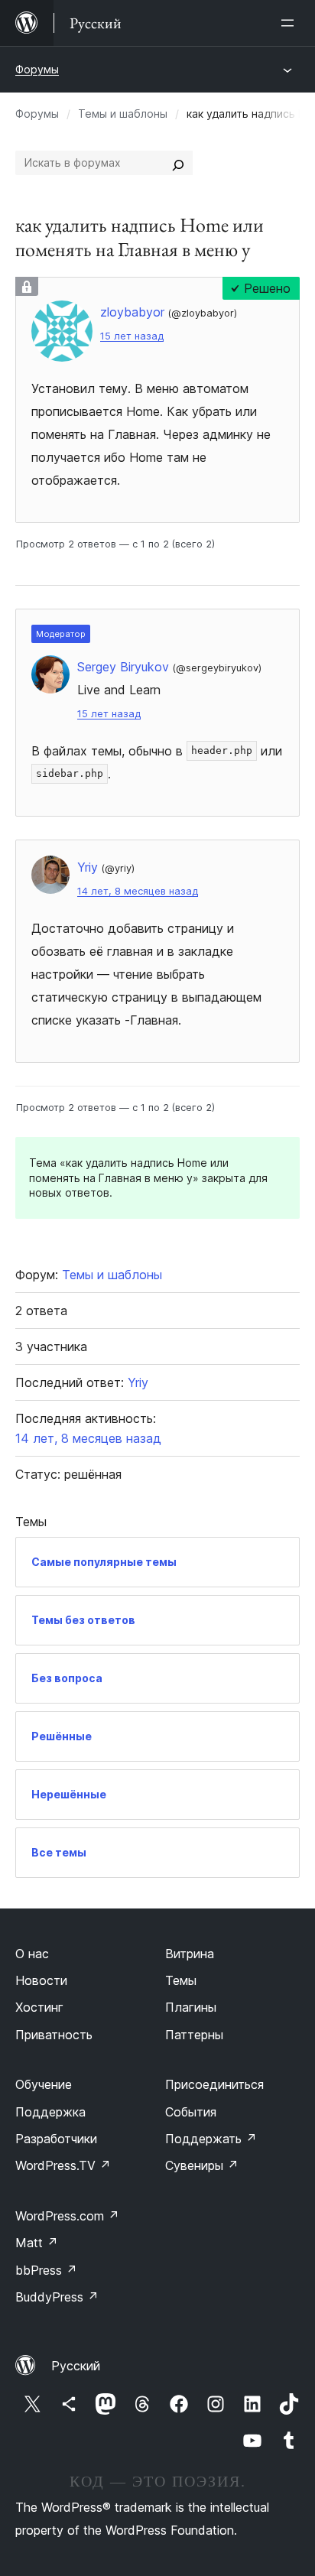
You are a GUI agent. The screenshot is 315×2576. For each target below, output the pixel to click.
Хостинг (39, 2007)
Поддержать (211, 2139)
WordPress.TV (63, 2165)
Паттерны (194, 2035)
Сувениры (202, 2165)
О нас (32, 1954)
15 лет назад (132, 336)
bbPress (46, 2270)
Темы (181, 1980)
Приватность (54, 2035)
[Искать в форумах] (178, 163)
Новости (41, 1980)
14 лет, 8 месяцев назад (138, 891)
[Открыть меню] (291, 23)
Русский (76, 2366)
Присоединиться (214, 2084)
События (191, 2112)
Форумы (37, 69)
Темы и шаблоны (123, 114)
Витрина (190, 1954)
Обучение (44, 2084)
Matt (37, 2243)
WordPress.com (67, 2216)
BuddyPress (57, 2297)
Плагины (191, 2007)
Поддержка (50, 2112)
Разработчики (56, 2139)
